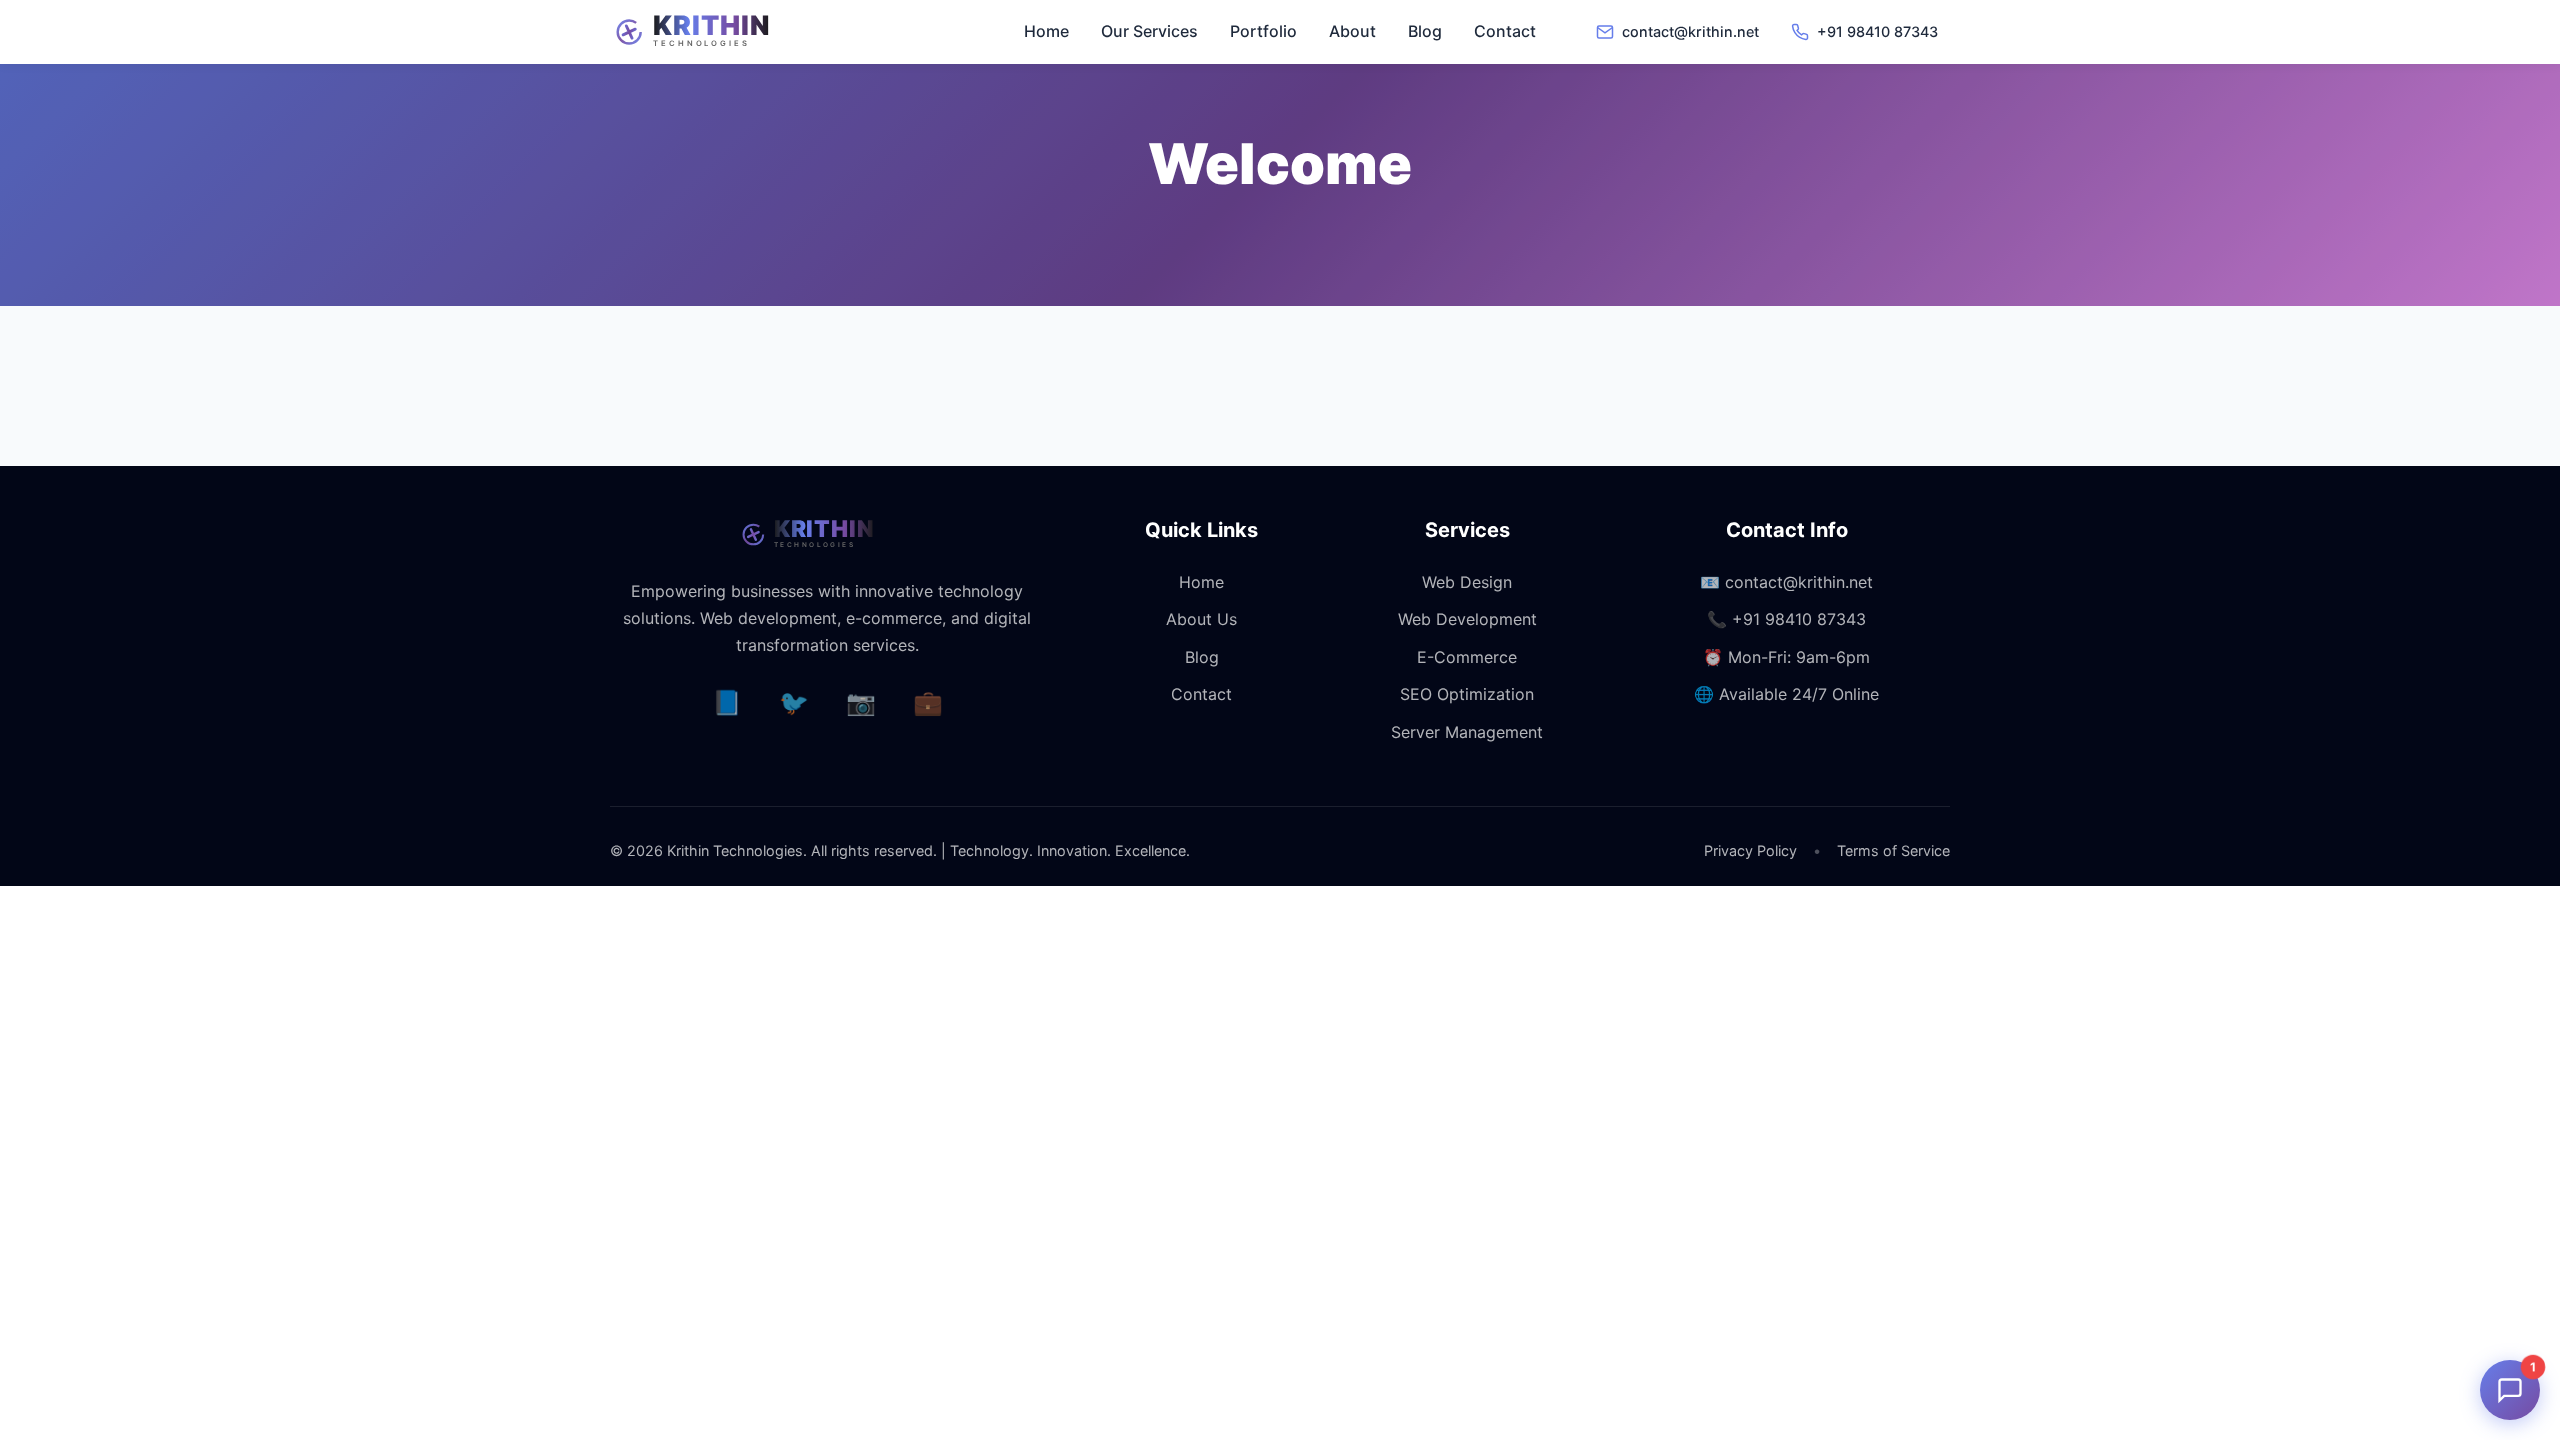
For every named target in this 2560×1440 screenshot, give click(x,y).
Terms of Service (1893, 850)
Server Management (1467, 732)
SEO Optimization (1467, 694)
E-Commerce (1467, 657)
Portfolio (1263, 31)
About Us (1201, 619)
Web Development (1467, 619)
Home (1046, 31)
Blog (1425, 31)
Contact (1505, 31)
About (1352, 31)
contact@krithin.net (1799, 582)
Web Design (1467, 582)
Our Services (1149, 31)
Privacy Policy (1750, 850)
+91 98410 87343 (1799, 619)
